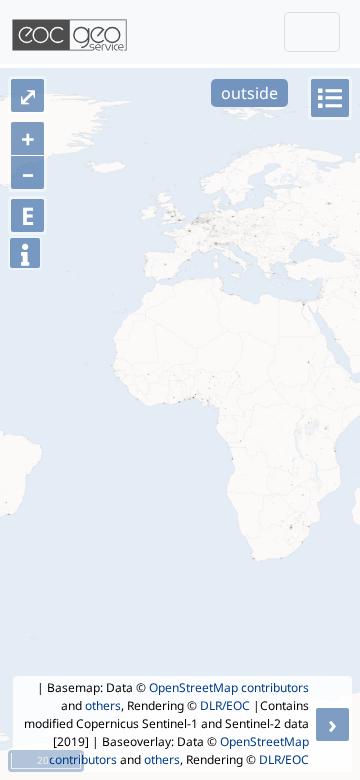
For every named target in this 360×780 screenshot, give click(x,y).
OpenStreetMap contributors (229, 687)
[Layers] (330, 98)
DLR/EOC (225, 705)
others (103, 705)
